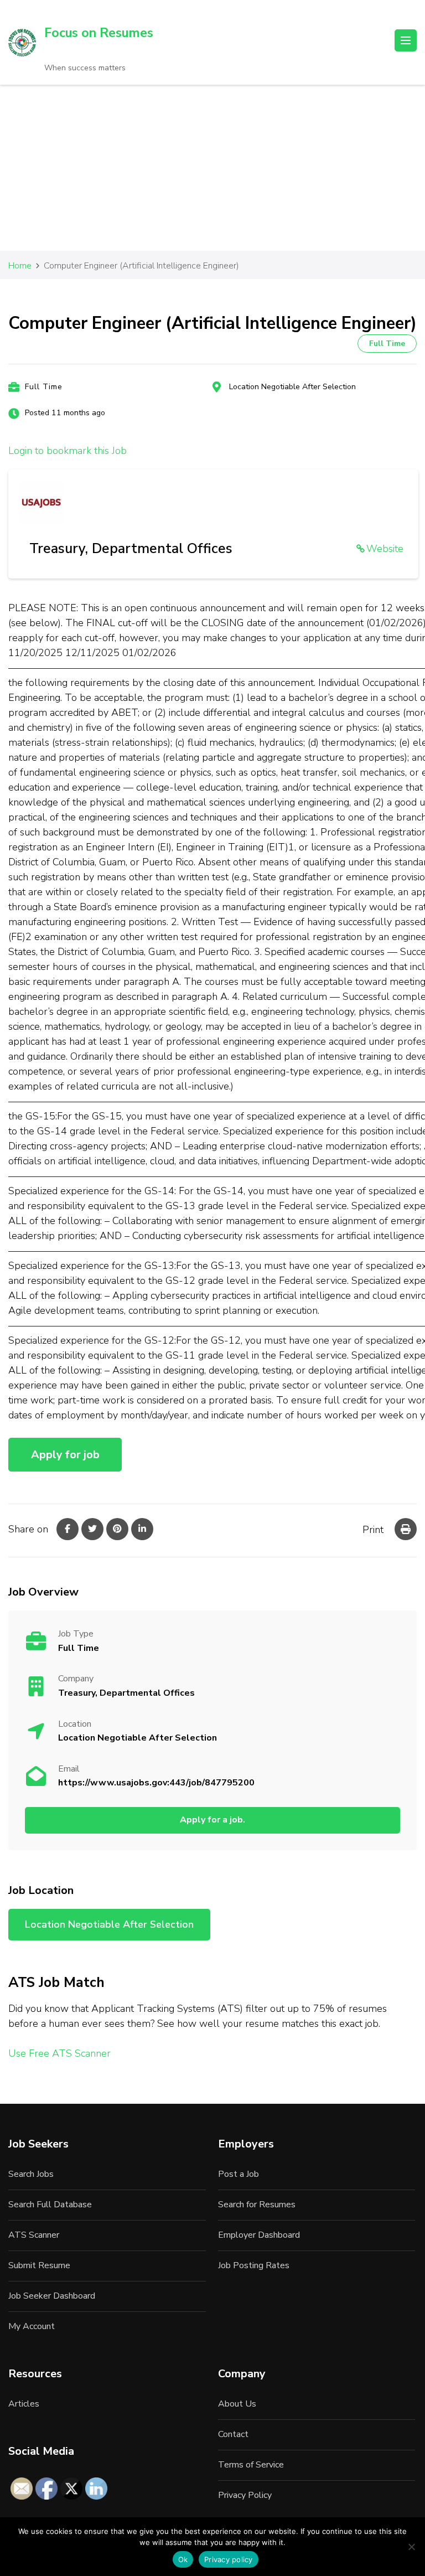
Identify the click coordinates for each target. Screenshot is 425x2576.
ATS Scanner (34, 2235)
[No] (411, 2547)
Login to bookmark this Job (68, 451)
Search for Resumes (257, 2205)
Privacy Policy (245, 2495)
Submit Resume (39, 2265)
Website (385, 549)
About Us (237, 2404)
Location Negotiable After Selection (292, 387)
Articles (24, 2404)
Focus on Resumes (99, 33)
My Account (32, 2326)
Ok (183, 2559)
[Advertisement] (212, 168)
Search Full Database (50, 2205)
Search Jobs (31, 2174)
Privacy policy (229, 2559)
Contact (233, 2434)
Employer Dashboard (259, 2235)
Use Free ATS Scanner (59, 2053)
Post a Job (239, 2174)
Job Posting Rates (254, 2265)
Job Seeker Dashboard (52, 2296)
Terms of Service (251, 2465)
